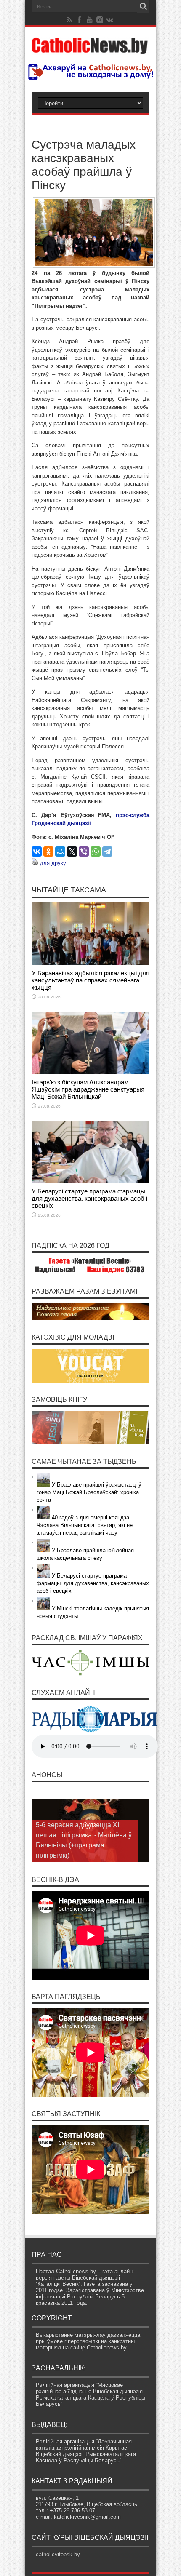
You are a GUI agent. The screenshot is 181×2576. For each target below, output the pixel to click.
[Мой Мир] (60, 852)
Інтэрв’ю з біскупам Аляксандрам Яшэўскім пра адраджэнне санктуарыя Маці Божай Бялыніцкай (88, 1089)
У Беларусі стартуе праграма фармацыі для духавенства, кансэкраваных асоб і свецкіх (89, 1198)
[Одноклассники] (48, 852)
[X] (72, 852)
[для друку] (35, 863)
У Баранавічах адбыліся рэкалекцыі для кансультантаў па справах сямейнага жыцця (90, 980)
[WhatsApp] (96, 852)
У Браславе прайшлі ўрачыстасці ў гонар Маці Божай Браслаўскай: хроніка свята (89, 1492)
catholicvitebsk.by (58, 2554)
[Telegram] (107, 852)
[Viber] (84, 852)
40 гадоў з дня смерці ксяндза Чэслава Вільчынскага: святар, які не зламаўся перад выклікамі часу (85, 1525)
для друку (53, 863)
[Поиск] (143, 6)
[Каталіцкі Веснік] (90, 49)
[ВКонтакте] (37, 852)
